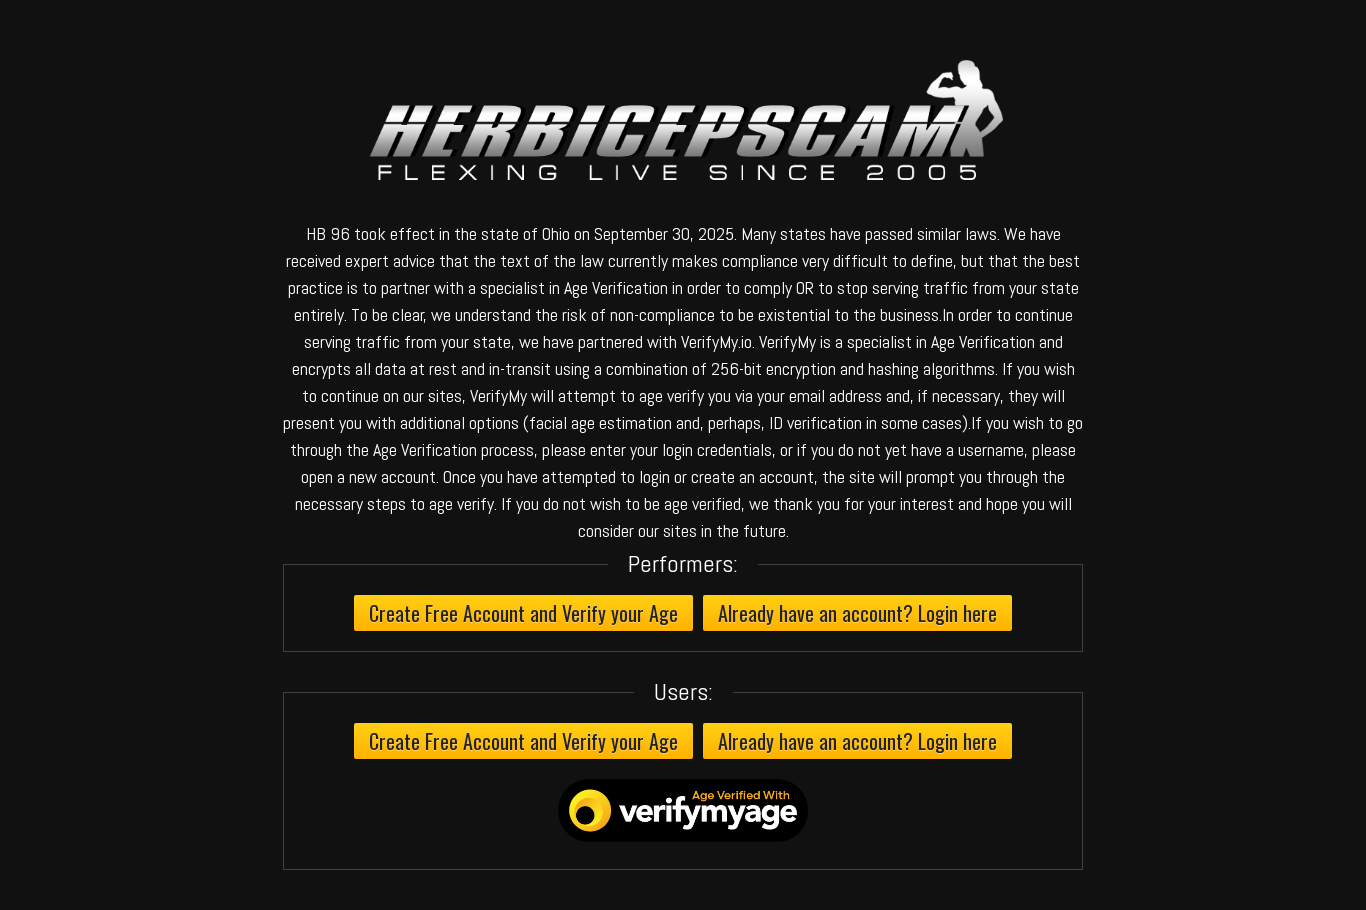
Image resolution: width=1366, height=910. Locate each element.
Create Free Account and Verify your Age (523, 613)
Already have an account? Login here (857, 613)
